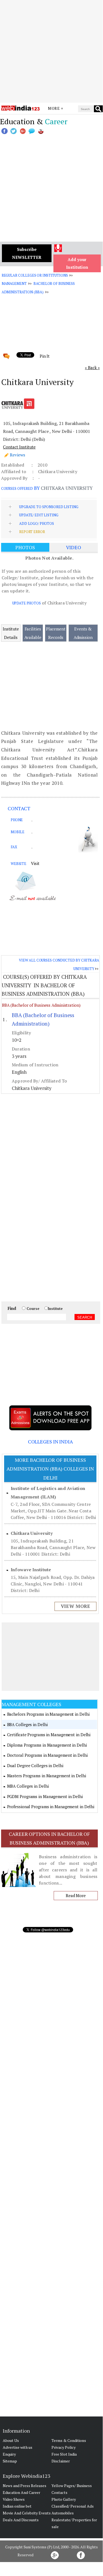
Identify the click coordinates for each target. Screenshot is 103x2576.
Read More (76, 1895)
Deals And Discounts (21, 2520)
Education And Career (22, 2492)
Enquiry (9, 2454)
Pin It (45, 356)
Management (14, 283)
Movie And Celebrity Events (27, 2513)
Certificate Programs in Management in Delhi (49, 1735)
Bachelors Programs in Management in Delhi (48, 1714)
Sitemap (10, 2461)
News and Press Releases (25, 2486)
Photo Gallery (64, 2499)
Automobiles (63, 2513)
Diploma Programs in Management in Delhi (47, 1745)
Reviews (18, 455)
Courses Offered (17, 488)
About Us (11, 2440)
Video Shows (14, 2499)
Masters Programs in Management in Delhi (47, 1776)
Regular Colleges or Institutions (35, 275)
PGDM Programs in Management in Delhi (45, 1796)
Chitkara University (32, 1533)
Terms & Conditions (69, 2440)
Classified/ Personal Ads (73, 2506)
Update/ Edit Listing (39, 515)
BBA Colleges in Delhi (27, 1724)
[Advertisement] (51, 51)
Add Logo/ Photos (37, 523)
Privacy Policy (64, 2447)
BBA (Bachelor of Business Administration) (41, 1005)
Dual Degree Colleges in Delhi (35, 1765)
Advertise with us (18, 2447)
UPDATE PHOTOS (27, 603)
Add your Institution (77, 263)
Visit (35, 863)
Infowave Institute (31, 1570)
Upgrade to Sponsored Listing (49, 507)
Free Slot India (64, 2454)
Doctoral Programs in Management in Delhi (47, 1755)
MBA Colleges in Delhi (28, 1786)
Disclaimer (61, 2461)
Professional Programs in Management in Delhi (51, 1807)
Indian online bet (17, 2506)
